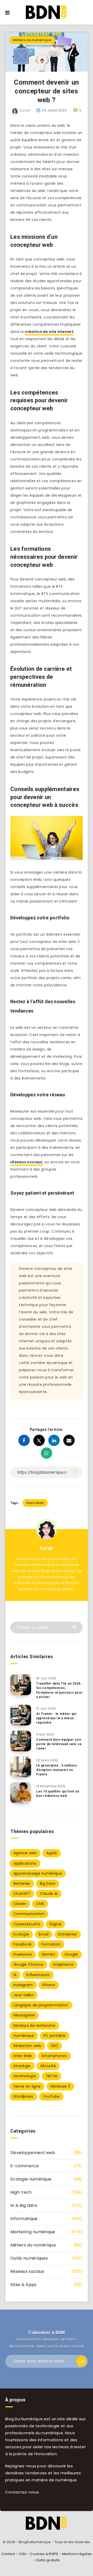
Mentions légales (77, 2554)
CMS (40, 1904)
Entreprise (68, 1934)
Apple (52, 1853)
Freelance (23, 1954)
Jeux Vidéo (24, 1995)
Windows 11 (60, 2086)
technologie (25, 2076)
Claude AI (49, 1894)
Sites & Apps (24, 2285)
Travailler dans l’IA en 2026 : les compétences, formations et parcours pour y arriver (59, 1690)
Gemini (48, 1954)
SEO (55, 2046)
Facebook (22, 1944)
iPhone (49, 1985)
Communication (29, 1914)
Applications (25, 1863)
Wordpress (23, 2096)
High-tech (21, 2192)
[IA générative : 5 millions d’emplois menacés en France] (21, 1767)
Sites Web (35, 1503)
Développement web (33, 2153)
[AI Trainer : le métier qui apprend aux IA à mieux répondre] (21, 1715)
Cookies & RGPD (44, 2554)
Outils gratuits (48, 2560)
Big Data (48, 1883)
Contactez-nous (22, 2492)
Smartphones (54, 2056)
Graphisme (63, 1964)
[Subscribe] (81, 2361)
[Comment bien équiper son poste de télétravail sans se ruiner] (21, 1741)
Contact (8, 2554)
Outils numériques (29, 2258)
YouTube (51, 2096)
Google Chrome (28, 1964)
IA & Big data (24, 2205)
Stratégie (22, 2066)
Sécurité (48, 2066)
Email (44, 1934)
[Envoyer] (75, 1627)
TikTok (52, 2076)
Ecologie (21, 1934)
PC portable (55, 2036)
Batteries (22, 1883)
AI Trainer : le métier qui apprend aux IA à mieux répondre (56, 1718)
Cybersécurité (27, 1924)
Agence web (25, 1853)
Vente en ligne (27, 2086)
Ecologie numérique (31, 2179)
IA (15, 1975)
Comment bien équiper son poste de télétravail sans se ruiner (59, 1744)
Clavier (20, 1904)
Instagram (23, 1985)
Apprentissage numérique (38, 1873)
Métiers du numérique (32, 40)
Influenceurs (38, 1975)
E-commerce (25, 2166)
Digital (55, 1924)
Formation (51, 1944)
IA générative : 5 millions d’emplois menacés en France (57, 1770)
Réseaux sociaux (27, 2271)
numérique (24, 2036)
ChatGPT (22, 1894)
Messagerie (24, 2015)
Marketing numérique (33, 2232)
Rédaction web (27, 2046)
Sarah (47, 1548)
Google (71, 1954)
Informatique (24, 2219)
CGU (23, 2554)
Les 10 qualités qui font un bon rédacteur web (58, 1794)
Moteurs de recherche (34, 2026)
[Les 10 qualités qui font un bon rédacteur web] (21, 1793)
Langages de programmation (41, 2005)
